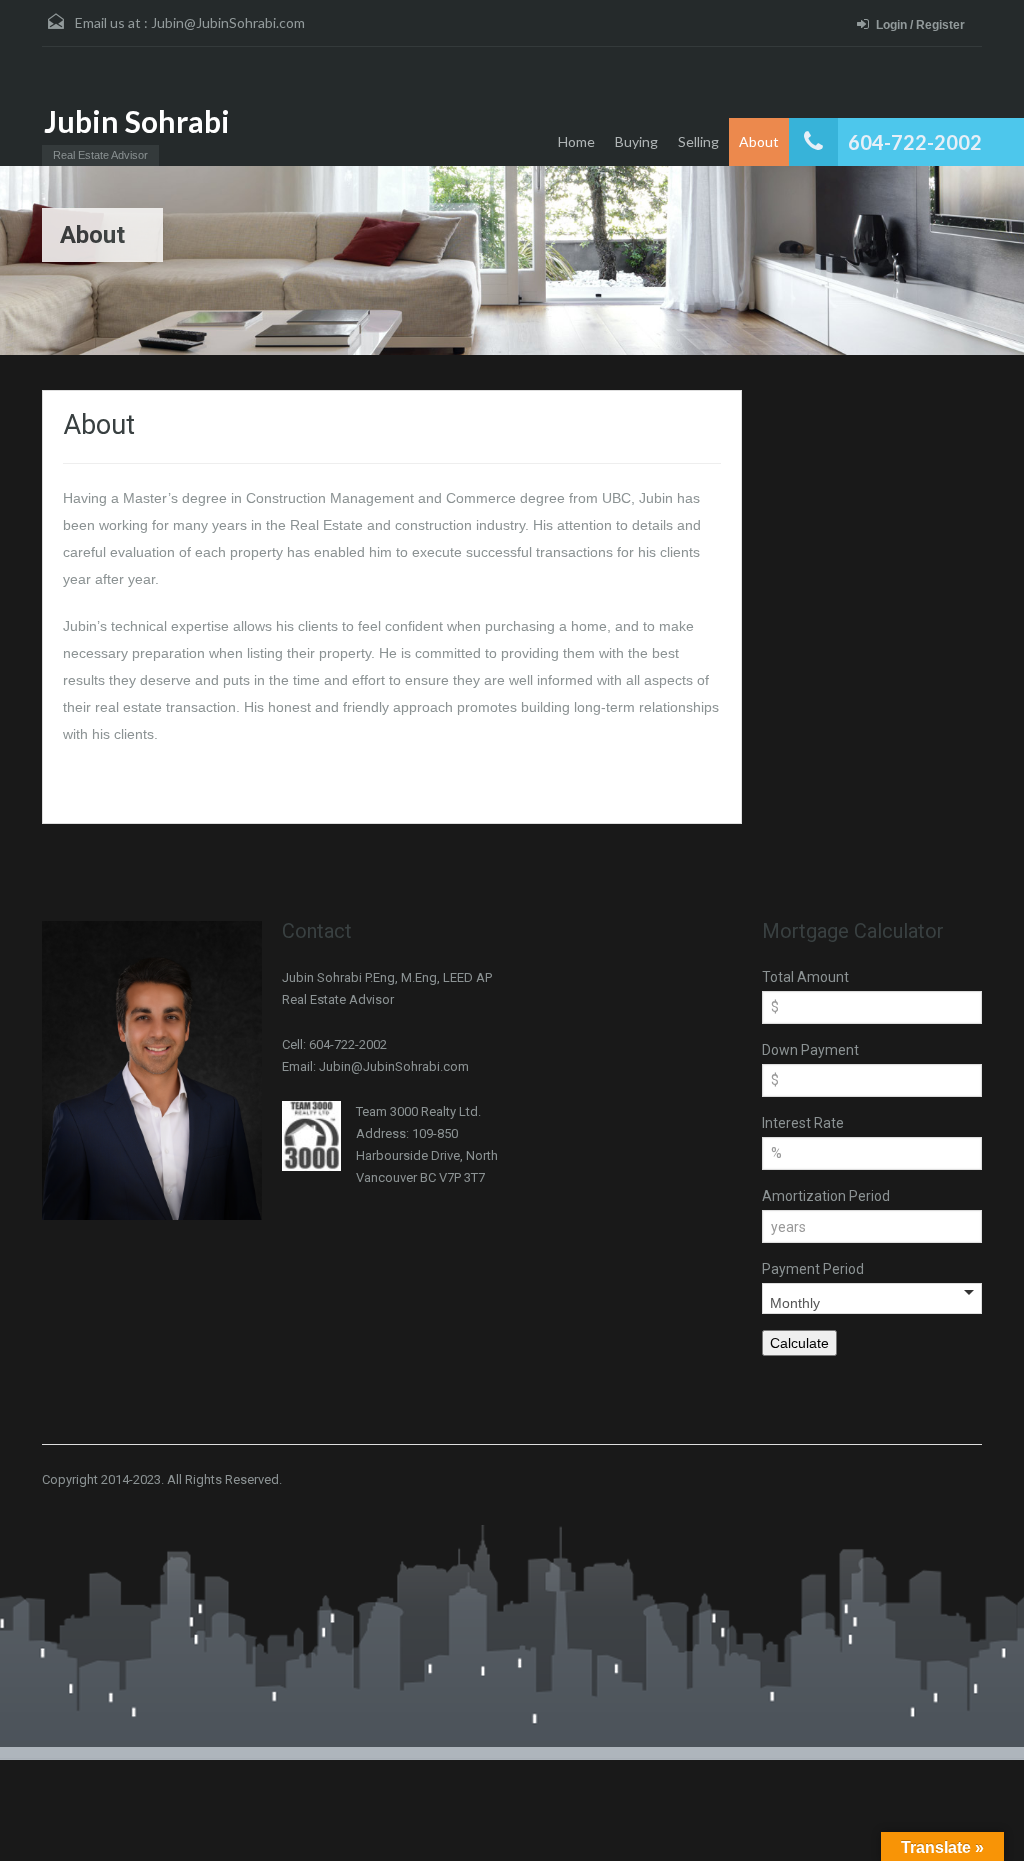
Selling (698, 141)
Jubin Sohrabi (137, 121)
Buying (636, 141)
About (759, 141)
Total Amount (805, 977)
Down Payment (810, 1050)
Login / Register (920, 25)
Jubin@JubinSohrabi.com (228, 22)
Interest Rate (803, 1123)
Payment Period (813, 1269)
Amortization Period (826, 1196)
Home (576, 141)
